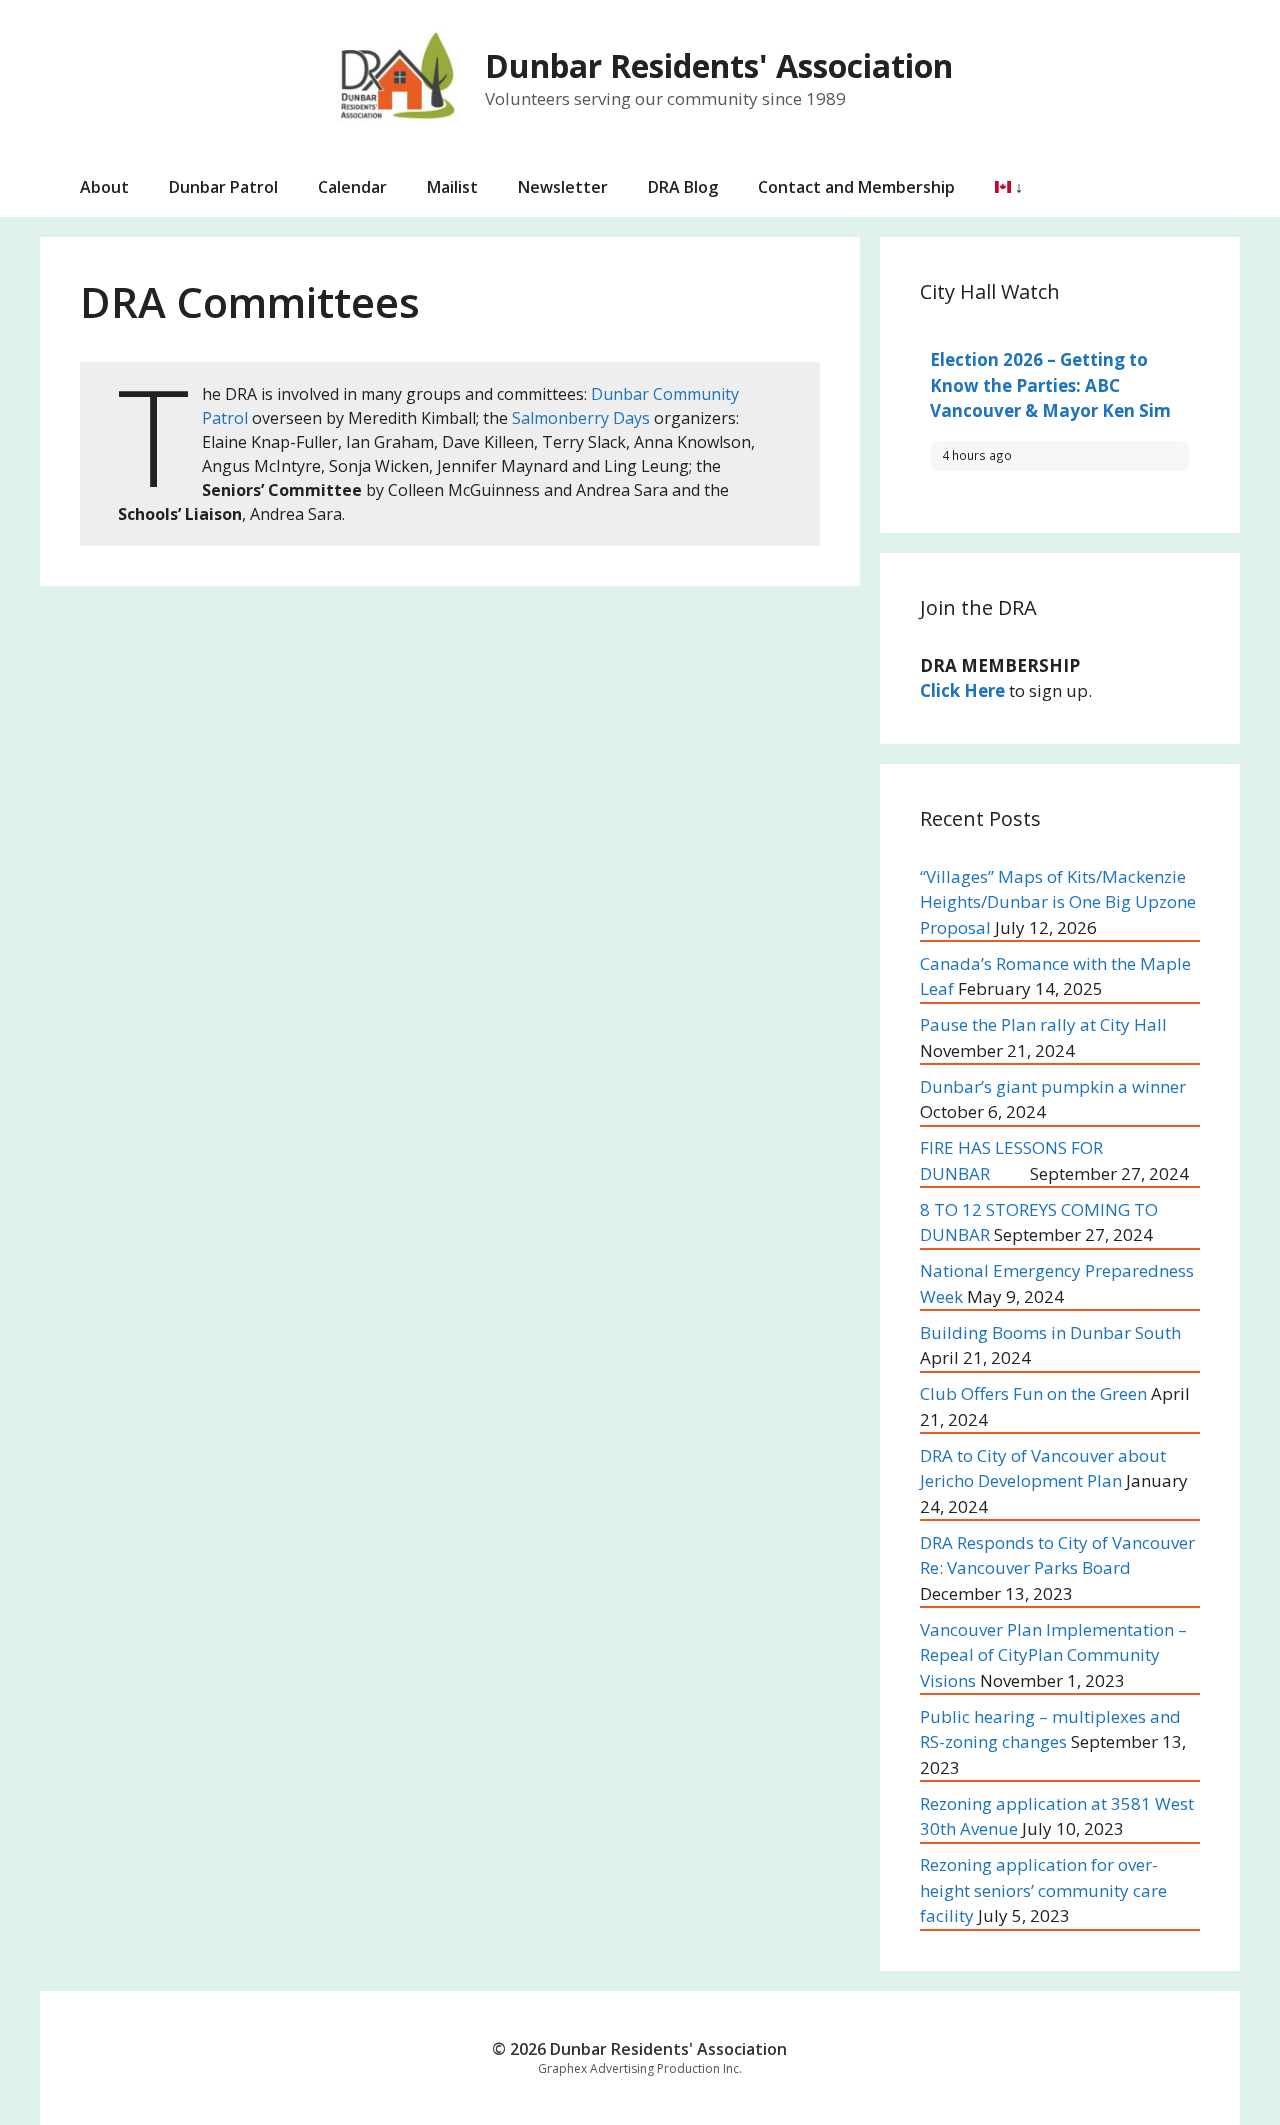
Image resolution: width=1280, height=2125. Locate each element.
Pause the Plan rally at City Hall (1043, 1024)
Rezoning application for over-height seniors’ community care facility (1043, 1890)
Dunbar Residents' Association (719, 65)
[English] (999, 187)
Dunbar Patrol (223, 187)
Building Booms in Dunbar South (1050, 1332)
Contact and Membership (856, 187)
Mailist (452, 187)
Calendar (352, 187)
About (104, 187)
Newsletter (563, 187)
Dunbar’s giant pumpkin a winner (1053, 1086)
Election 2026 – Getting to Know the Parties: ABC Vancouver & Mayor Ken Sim (1050, 385)
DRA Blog (683, 187)
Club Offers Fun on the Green (1033, 1393)
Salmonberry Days (581, 418)
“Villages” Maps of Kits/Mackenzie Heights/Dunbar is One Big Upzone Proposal (1058, 902)
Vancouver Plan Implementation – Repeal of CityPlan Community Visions (1053, 1655)
